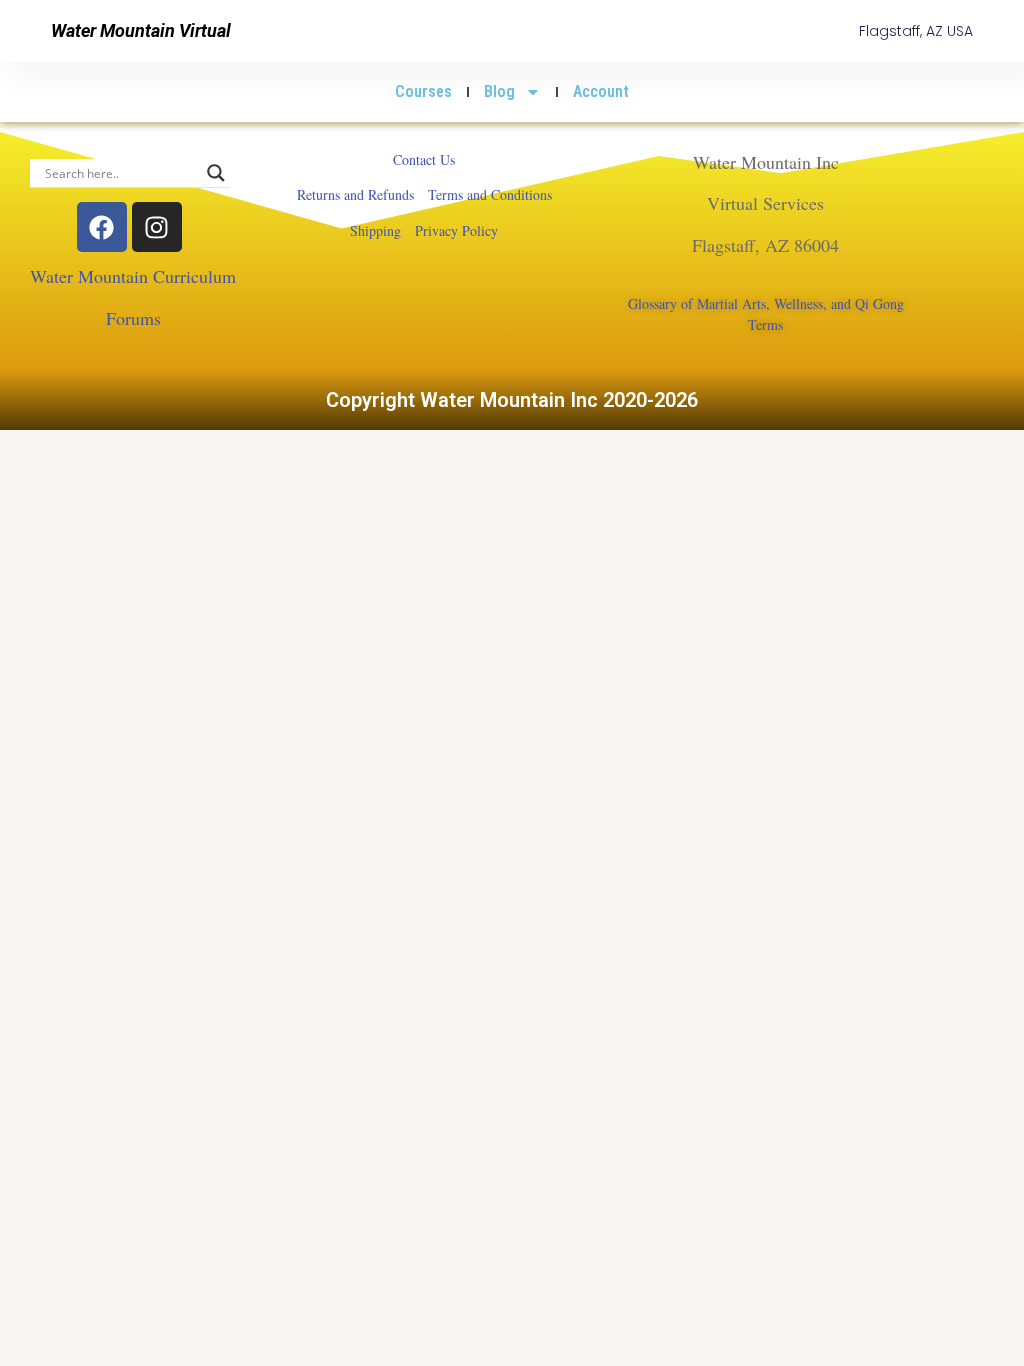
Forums (133, 318)
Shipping (375, 230)
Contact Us (424, 159)
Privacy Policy (456, 230)
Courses (423, 91)
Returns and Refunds (355, 194)
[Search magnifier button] (216, 173)
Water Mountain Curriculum (133, 276)
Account (601, 91)
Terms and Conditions (490, 194)
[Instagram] (157, 227)
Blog (499, 91)
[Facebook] (102, 227)
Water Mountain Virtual (141, 30)
